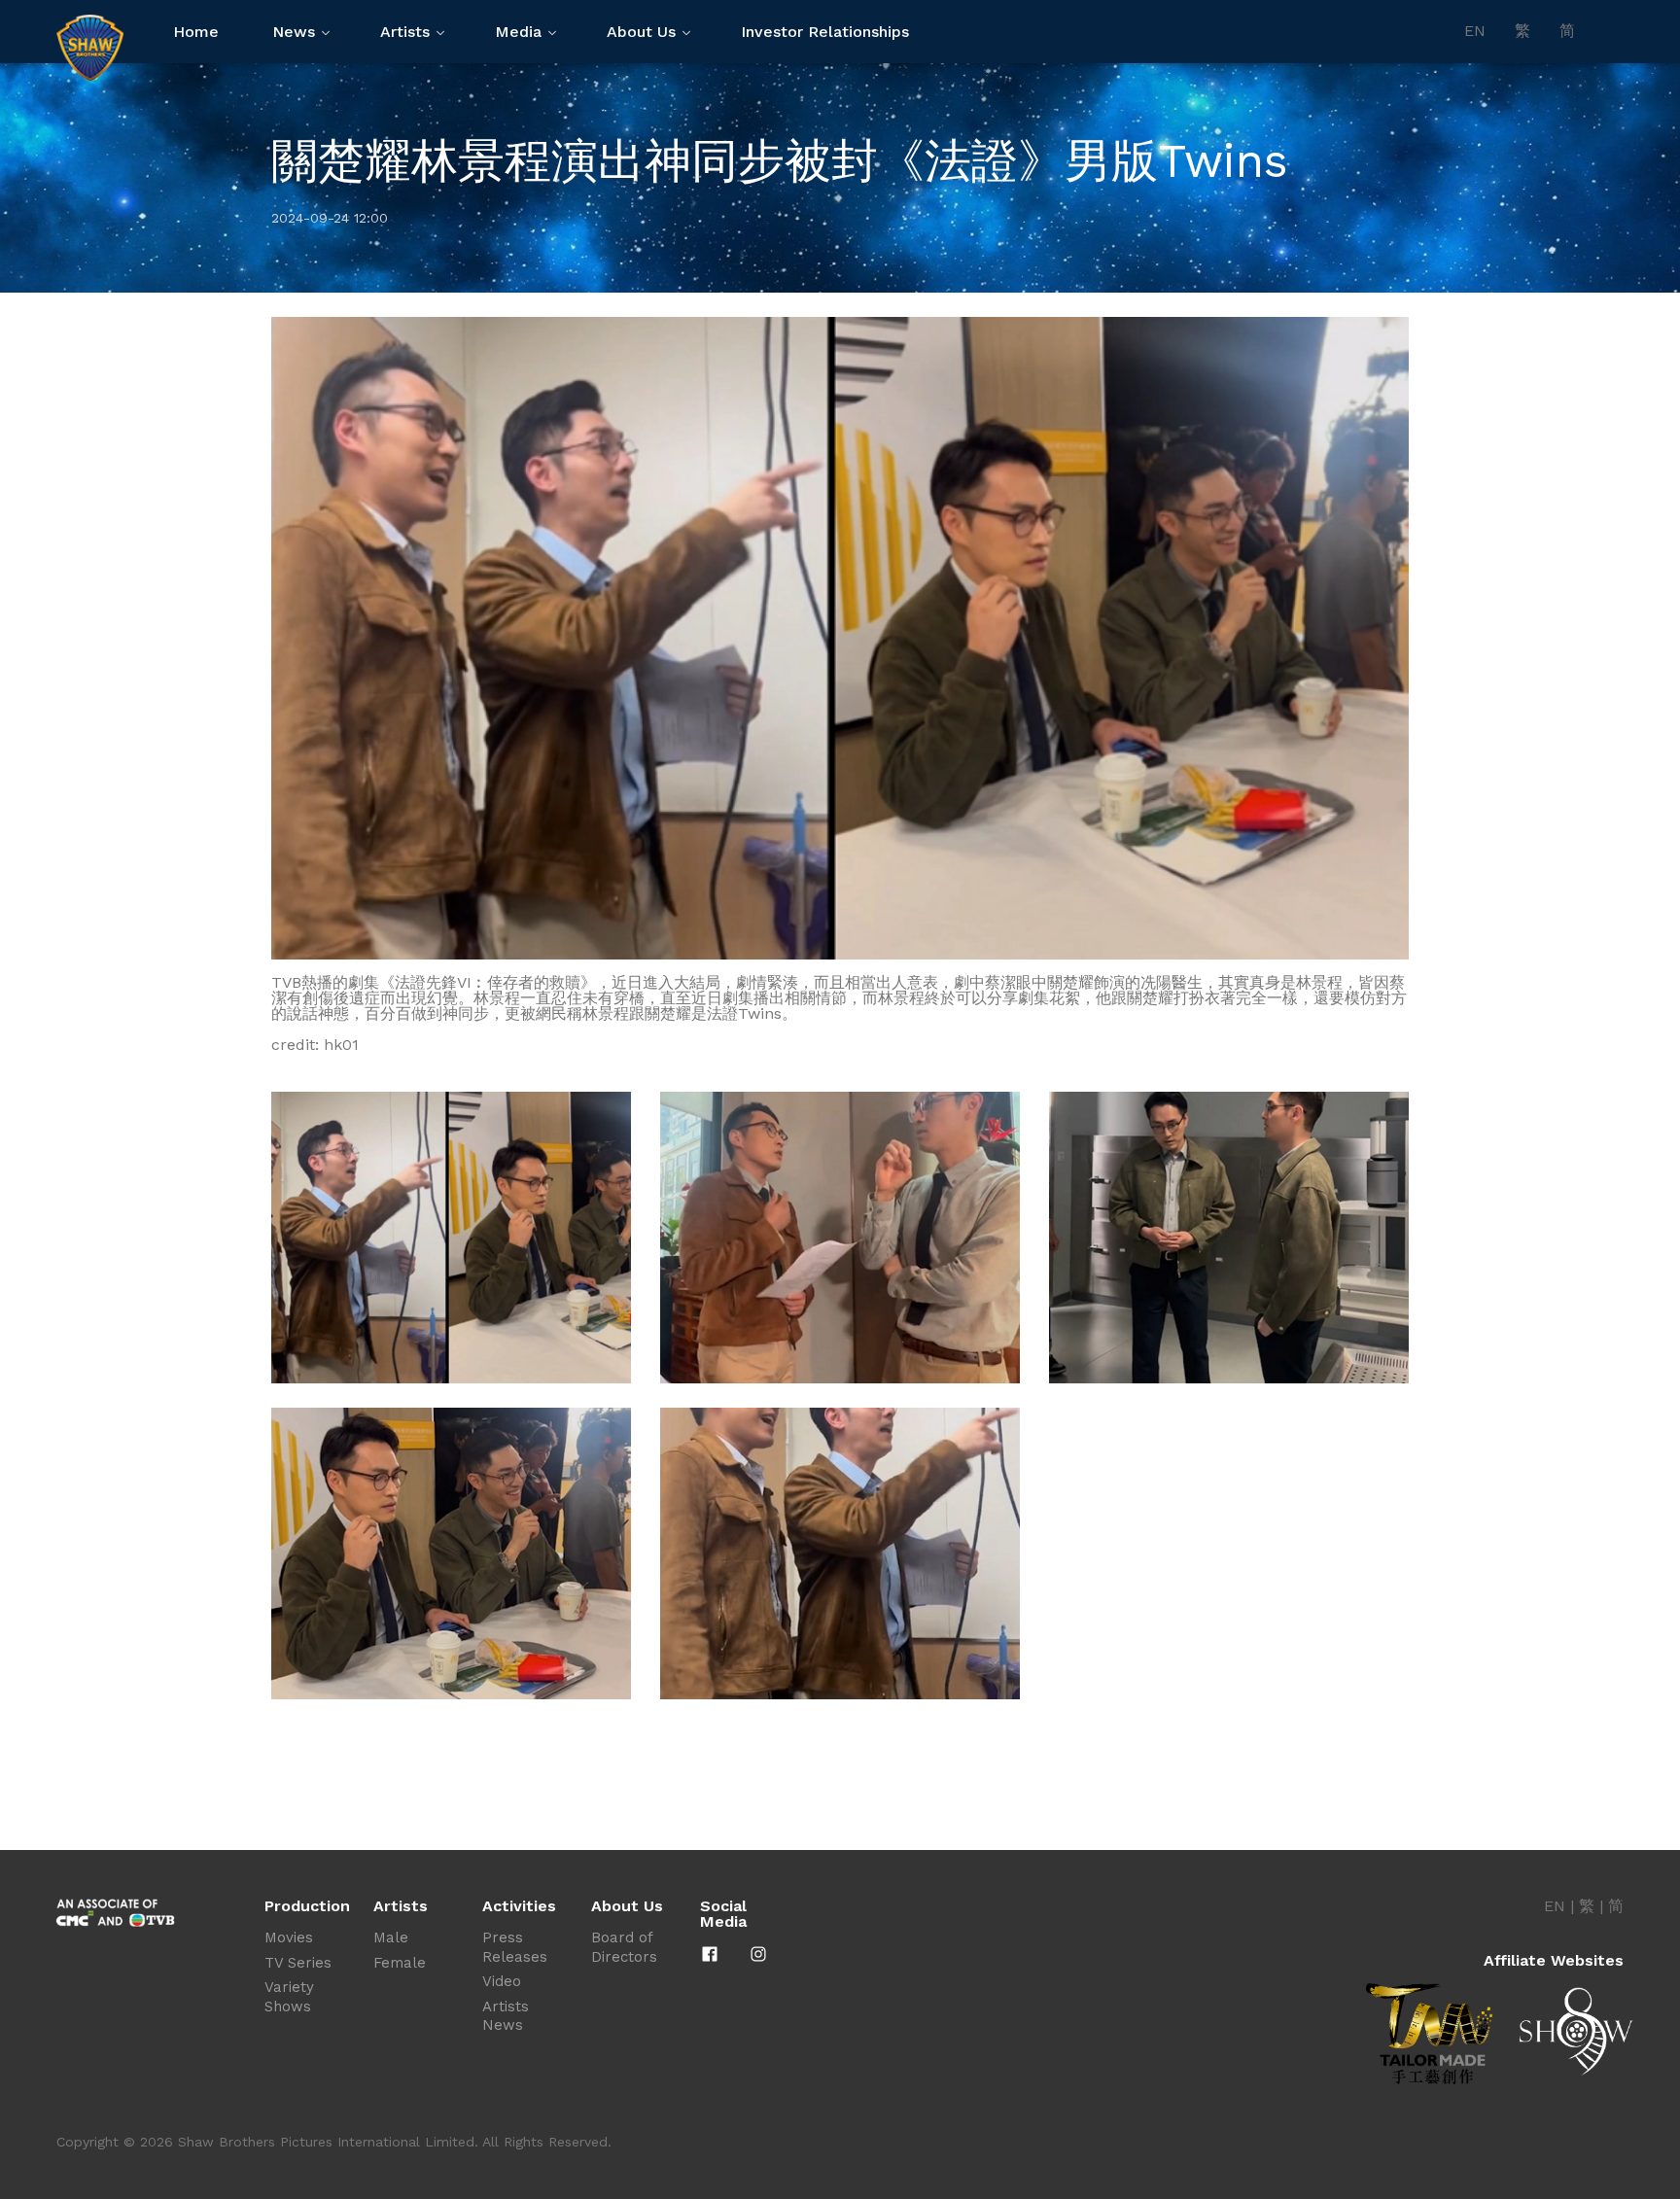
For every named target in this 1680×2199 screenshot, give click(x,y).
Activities (519, 1906)
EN (1475, 31)
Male (391, 1937)
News (294, 32)
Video (502, 1981)
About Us (641, 32)
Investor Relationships (825, 32)
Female (400, 1963)
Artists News (506, 2016)
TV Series (298, 1963)
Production (307, 1906)
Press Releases (515, 1947)
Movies (289, 1937)
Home (196, 32)
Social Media (723, 1914)
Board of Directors (624, 1947)
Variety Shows (289, 1997)
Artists (405, 32)
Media (518, 32)
